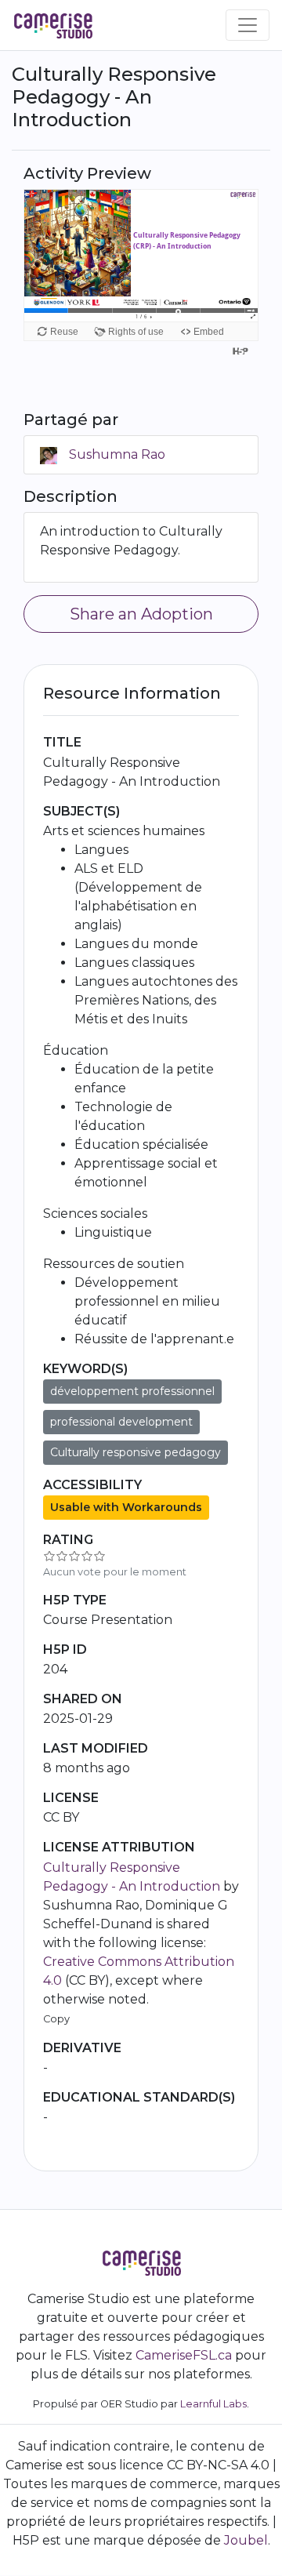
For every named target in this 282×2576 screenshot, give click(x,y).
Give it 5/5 (99, 1556)
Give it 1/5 (49, 1556)
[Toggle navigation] (248, 25)
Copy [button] (56, 2019)
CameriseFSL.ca (184, 2355)
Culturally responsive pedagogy (136, 1452)
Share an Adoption (141, 614)
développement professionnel (132, 1391)
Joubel (246, 2540)
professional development (121, 1422)
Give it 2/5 (62, 1556)
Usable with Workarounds (126, 1507)
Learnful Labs (213, 2404)
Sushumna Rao (117, 454)
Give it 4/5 (87, 1556)
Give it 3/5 (74, 1556)
